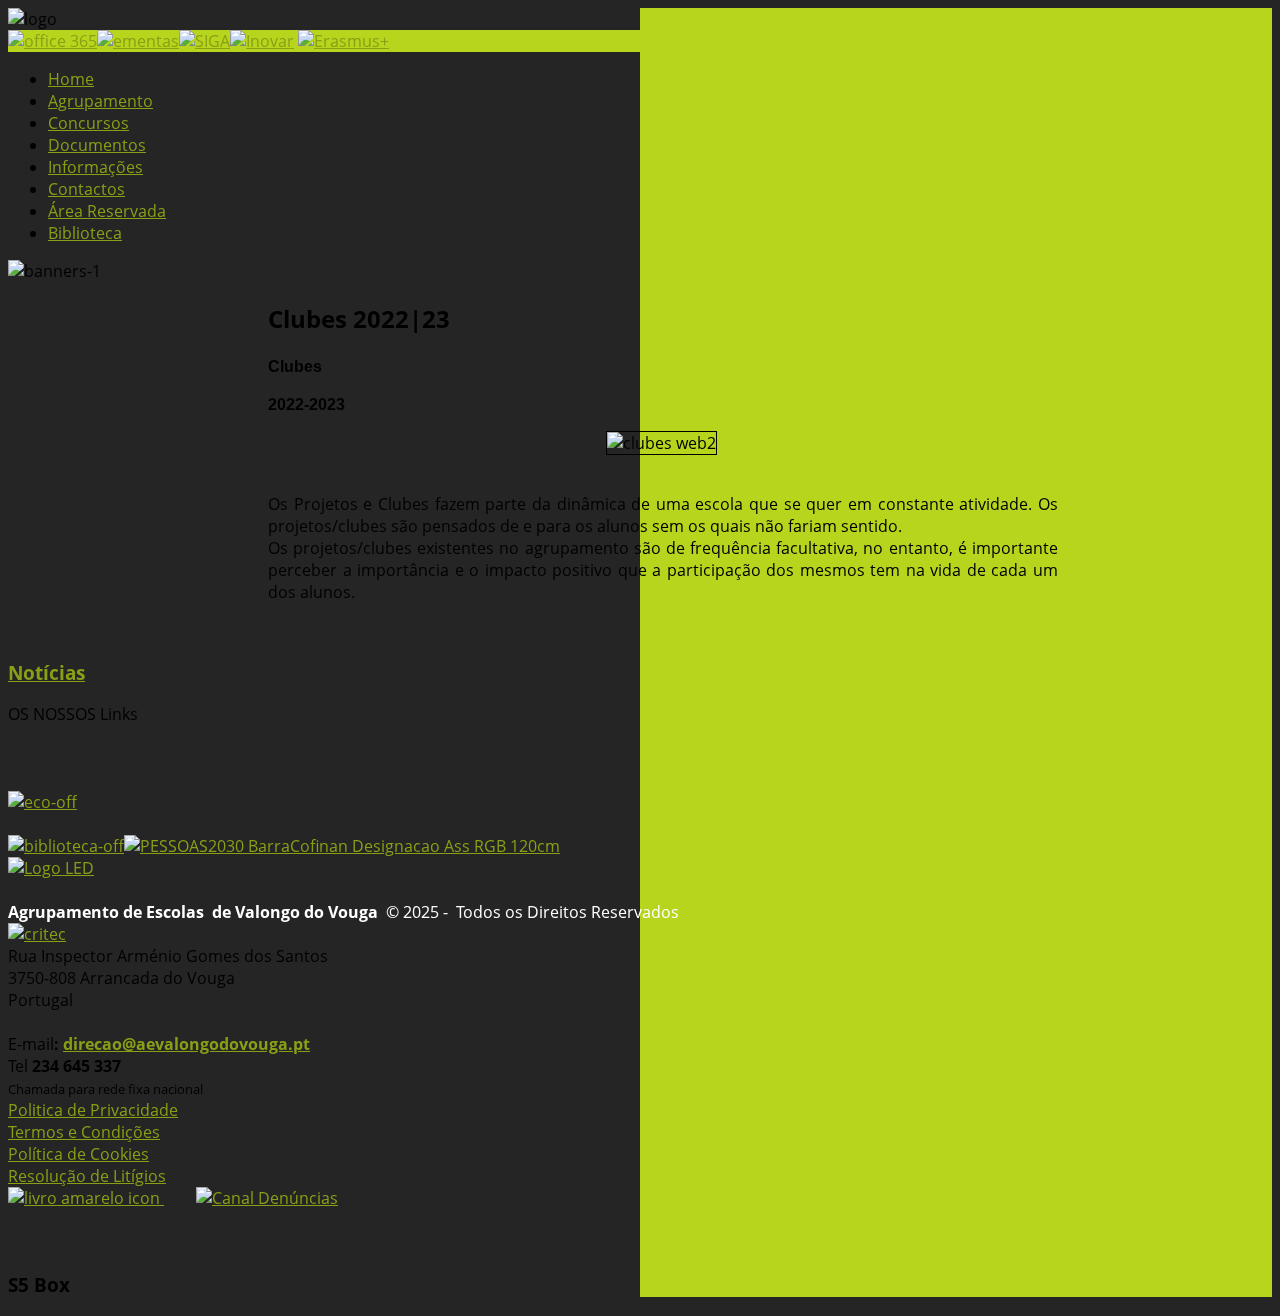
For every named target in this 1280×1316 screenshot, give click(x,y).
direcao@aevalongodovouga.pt (186, 1044)
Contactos (86, 189)
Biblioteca (85, 233)
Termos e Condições (84, 1132)
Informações (95, 167)
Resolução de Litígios (87, 1176)
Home (71, 79)
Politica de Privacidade (93, 1110)
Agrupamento (100, 101)
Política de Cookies (78, 1154)
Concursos (88, 123)
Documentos (97, 145)
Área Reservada (107, 211)
